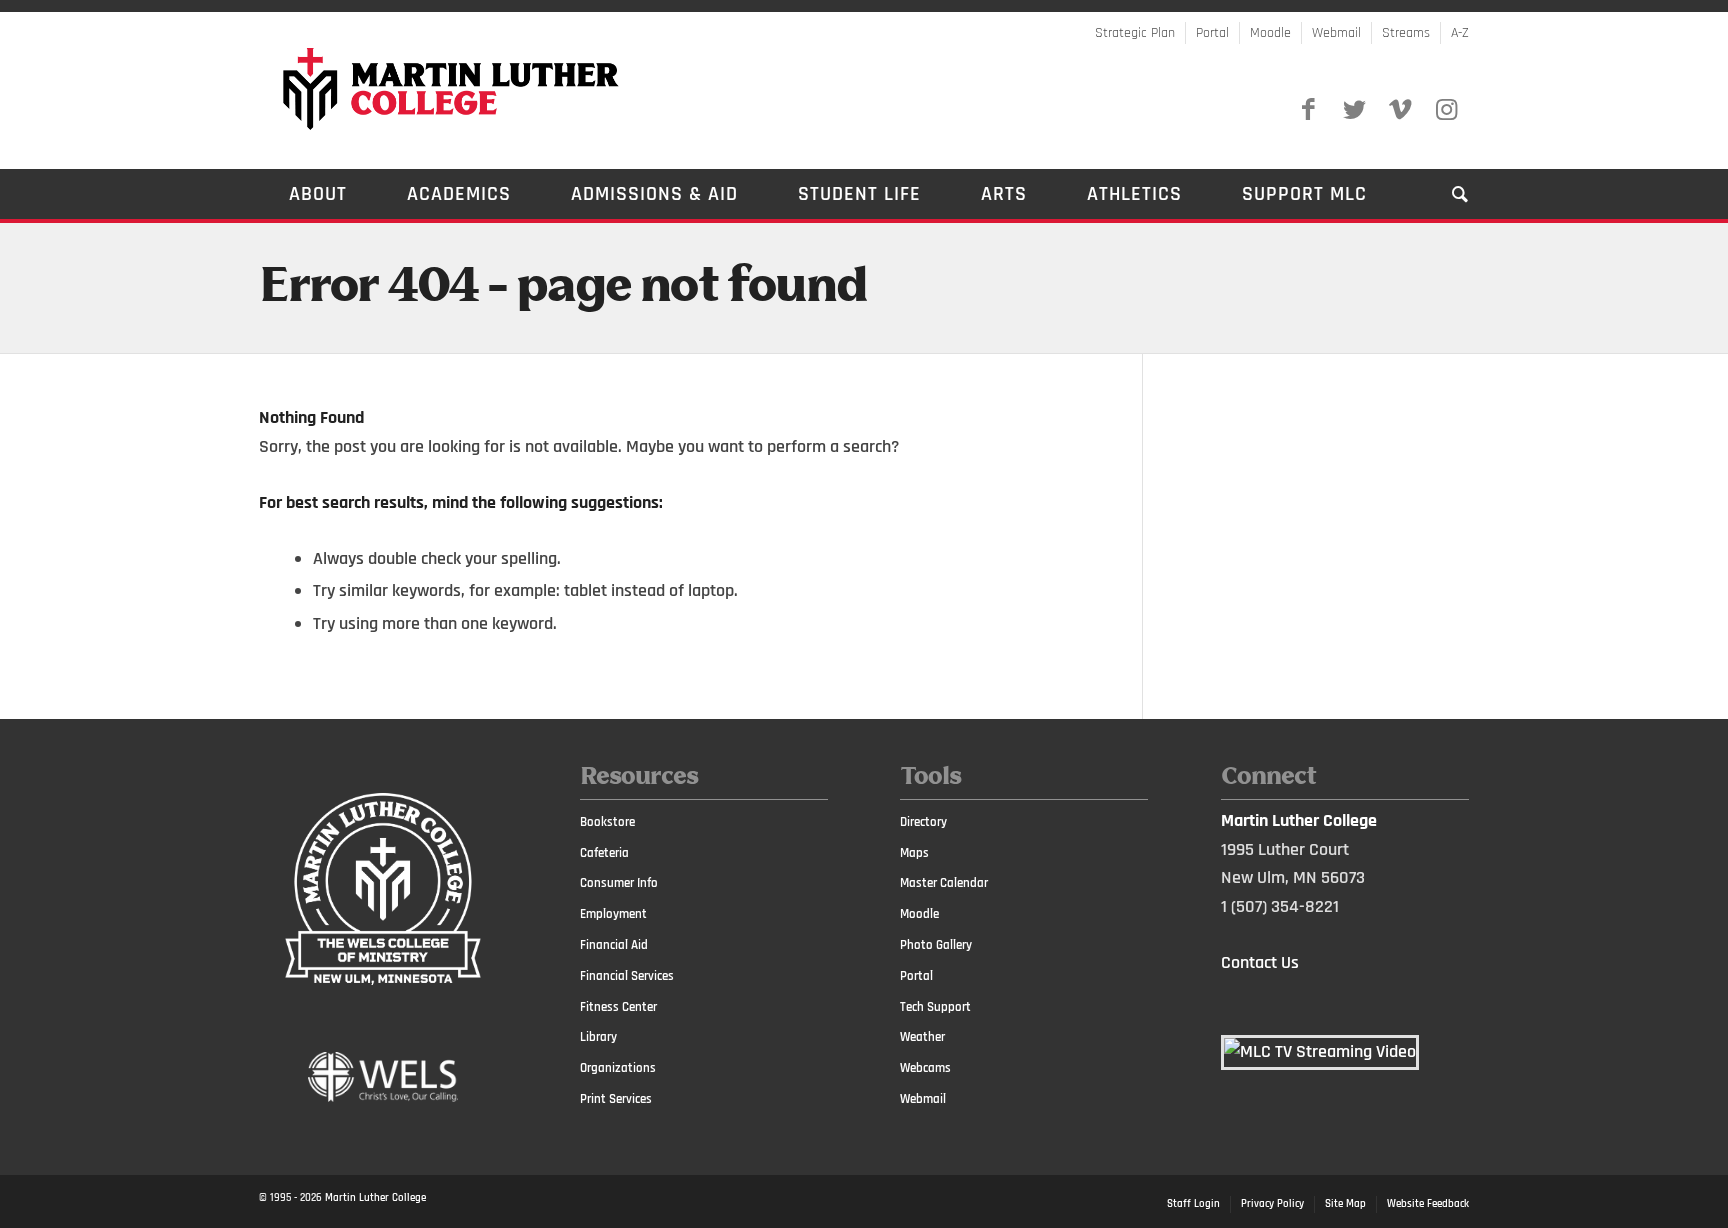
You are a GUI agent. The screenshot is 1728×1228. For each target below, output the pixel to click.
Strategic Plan (1135, 33)
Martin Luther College (375, 1198)
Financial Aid (614, 945)
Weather (922, 1037)
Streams (1406, 33)
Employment (613, 914)
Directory (923, 822)
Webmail (1336, 33)
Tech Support (935, 1007)
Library (598, 1037)
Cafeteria (604, 853)
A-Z (1460, 33)
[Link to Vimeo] (1400, 110)
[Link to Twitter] (1354, 110)
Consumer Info (619, 883)
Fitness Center (618, 1007)
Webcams (925, 1068)
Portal (1212, 33)
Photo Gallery (936, 945)
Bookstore (607, 822)
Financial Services (627, 976)
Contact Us (1260, 962)
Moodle (1270, 33)
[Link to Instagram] (1446, 110)
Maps (914, 853)
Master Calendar (944, 883)
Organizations (618, 1068)
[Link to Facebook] (1308, 110)
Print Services (616, 1099)
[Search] (1445, 194)
